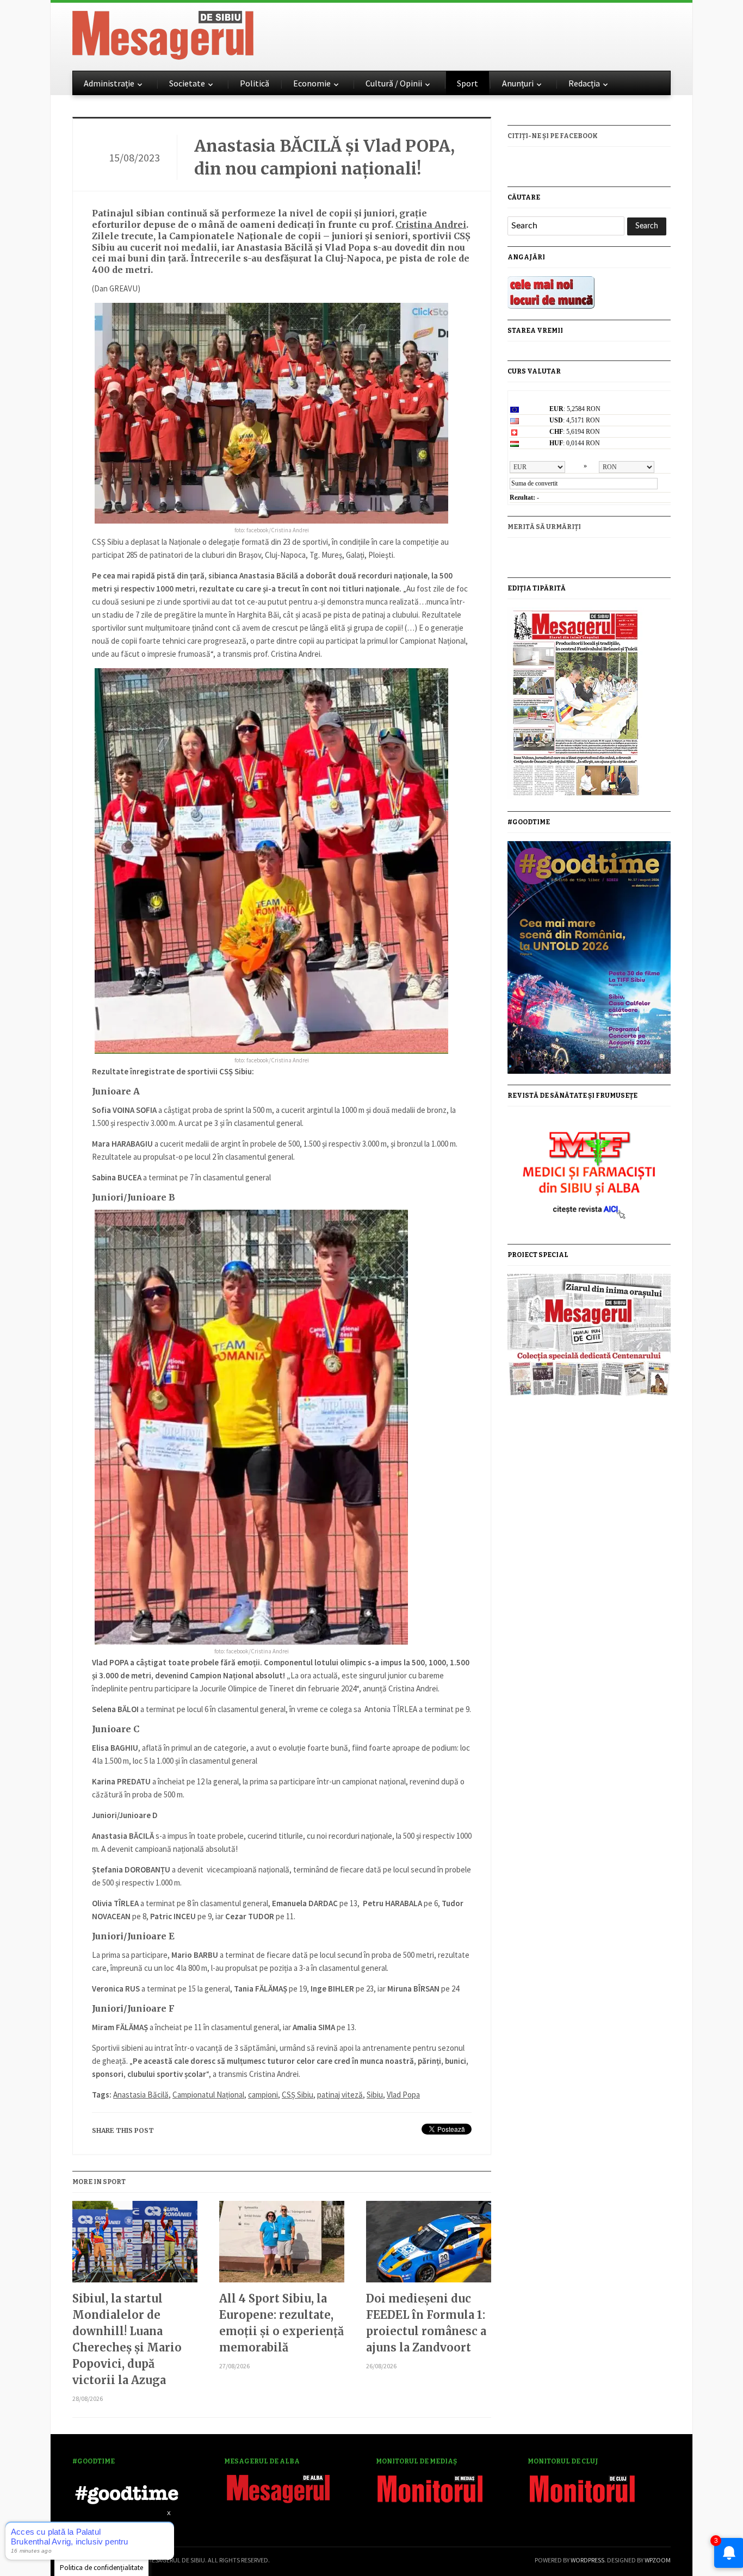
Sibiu (375, 2095)
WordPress (587, 2560)
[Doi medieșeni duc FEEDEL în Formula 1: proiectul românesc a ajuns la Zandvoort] (429, 2246)
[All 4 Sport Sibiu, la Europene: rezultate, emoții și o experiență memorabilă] (282, 2246)
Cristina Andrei (431, 225)
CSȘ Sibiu (298, 2095)
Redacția (584, 83)
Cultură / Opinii (394, 83)
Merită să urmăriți (544, 527)
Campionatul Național (208, 2095)
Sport (468, 83)
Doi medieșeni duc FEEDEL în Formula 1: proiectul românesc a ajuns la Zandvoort (426, 2323)
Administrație (109, 83)
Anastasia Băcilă (141, 2095)
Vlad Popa (403, 2095)
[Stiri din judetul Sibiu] (163, 33)
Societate (187, 83)
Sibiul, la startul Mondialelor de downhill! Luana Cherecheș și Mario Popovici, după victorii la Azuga (127, 2339)
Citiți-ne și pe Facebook (553, 136)
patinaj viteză (340, 2095)
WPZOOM (658, 2560)
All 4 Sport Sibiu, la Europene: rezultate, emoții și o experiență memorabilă (281, 2323)
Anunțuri (518, 83)
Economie (312, 83)
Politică (255, 83)
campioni (263, 2095)
